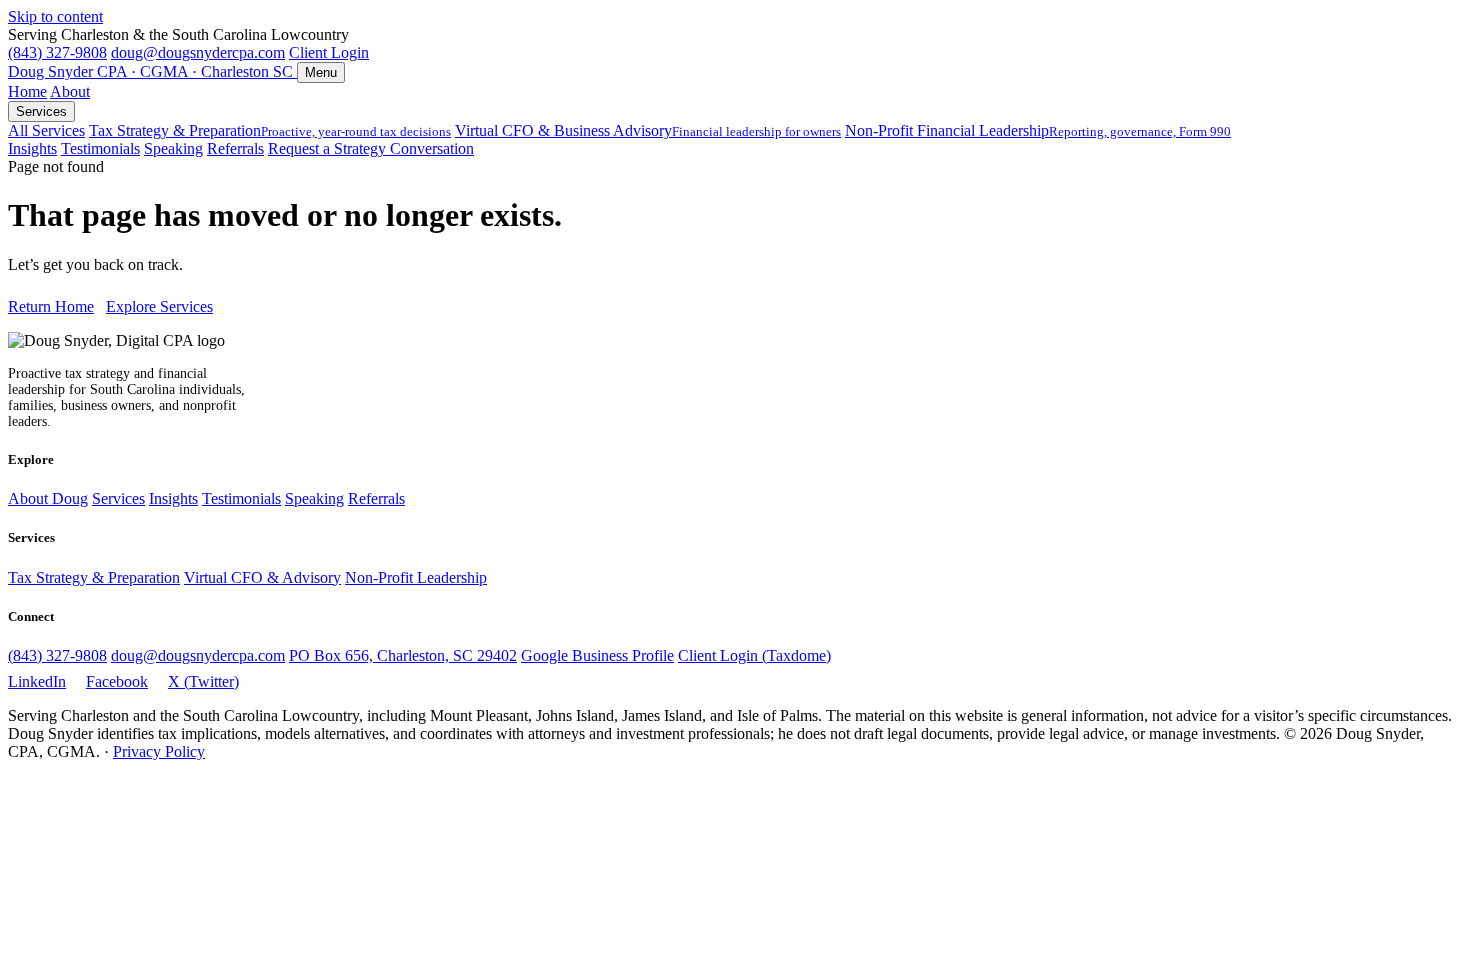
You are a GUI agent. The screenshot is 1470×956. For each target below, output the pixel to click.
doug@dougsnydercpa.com (198, 52)
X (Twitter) (203, 681)
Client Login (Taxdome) (754, 655)
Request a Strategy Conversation (371, 148)
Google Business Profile (597, 655)
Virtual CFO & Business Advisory (648, 130)
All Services (46, 130)
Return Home (51, 306)
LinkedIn (37, 681)
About (70, 91)
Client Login (329, 52)
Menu (321, 72)
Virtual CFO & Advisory (262, 577)
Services (41, 111)
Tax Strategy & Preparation (270, 130)
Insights (32, 148)
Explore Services (159, 306)
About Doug (48, 498)
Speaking (173, 148)
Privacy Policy (159, 751)
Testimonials (100, 148)
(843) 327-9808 (57, 52)
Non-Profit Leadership (416, 577)
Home (27, 91)
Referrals (235, 148)
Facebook (117, 681)
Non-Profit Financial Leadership (1038, 130)
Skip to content (55, 16)
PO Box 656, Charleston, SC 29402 (403, 655)
